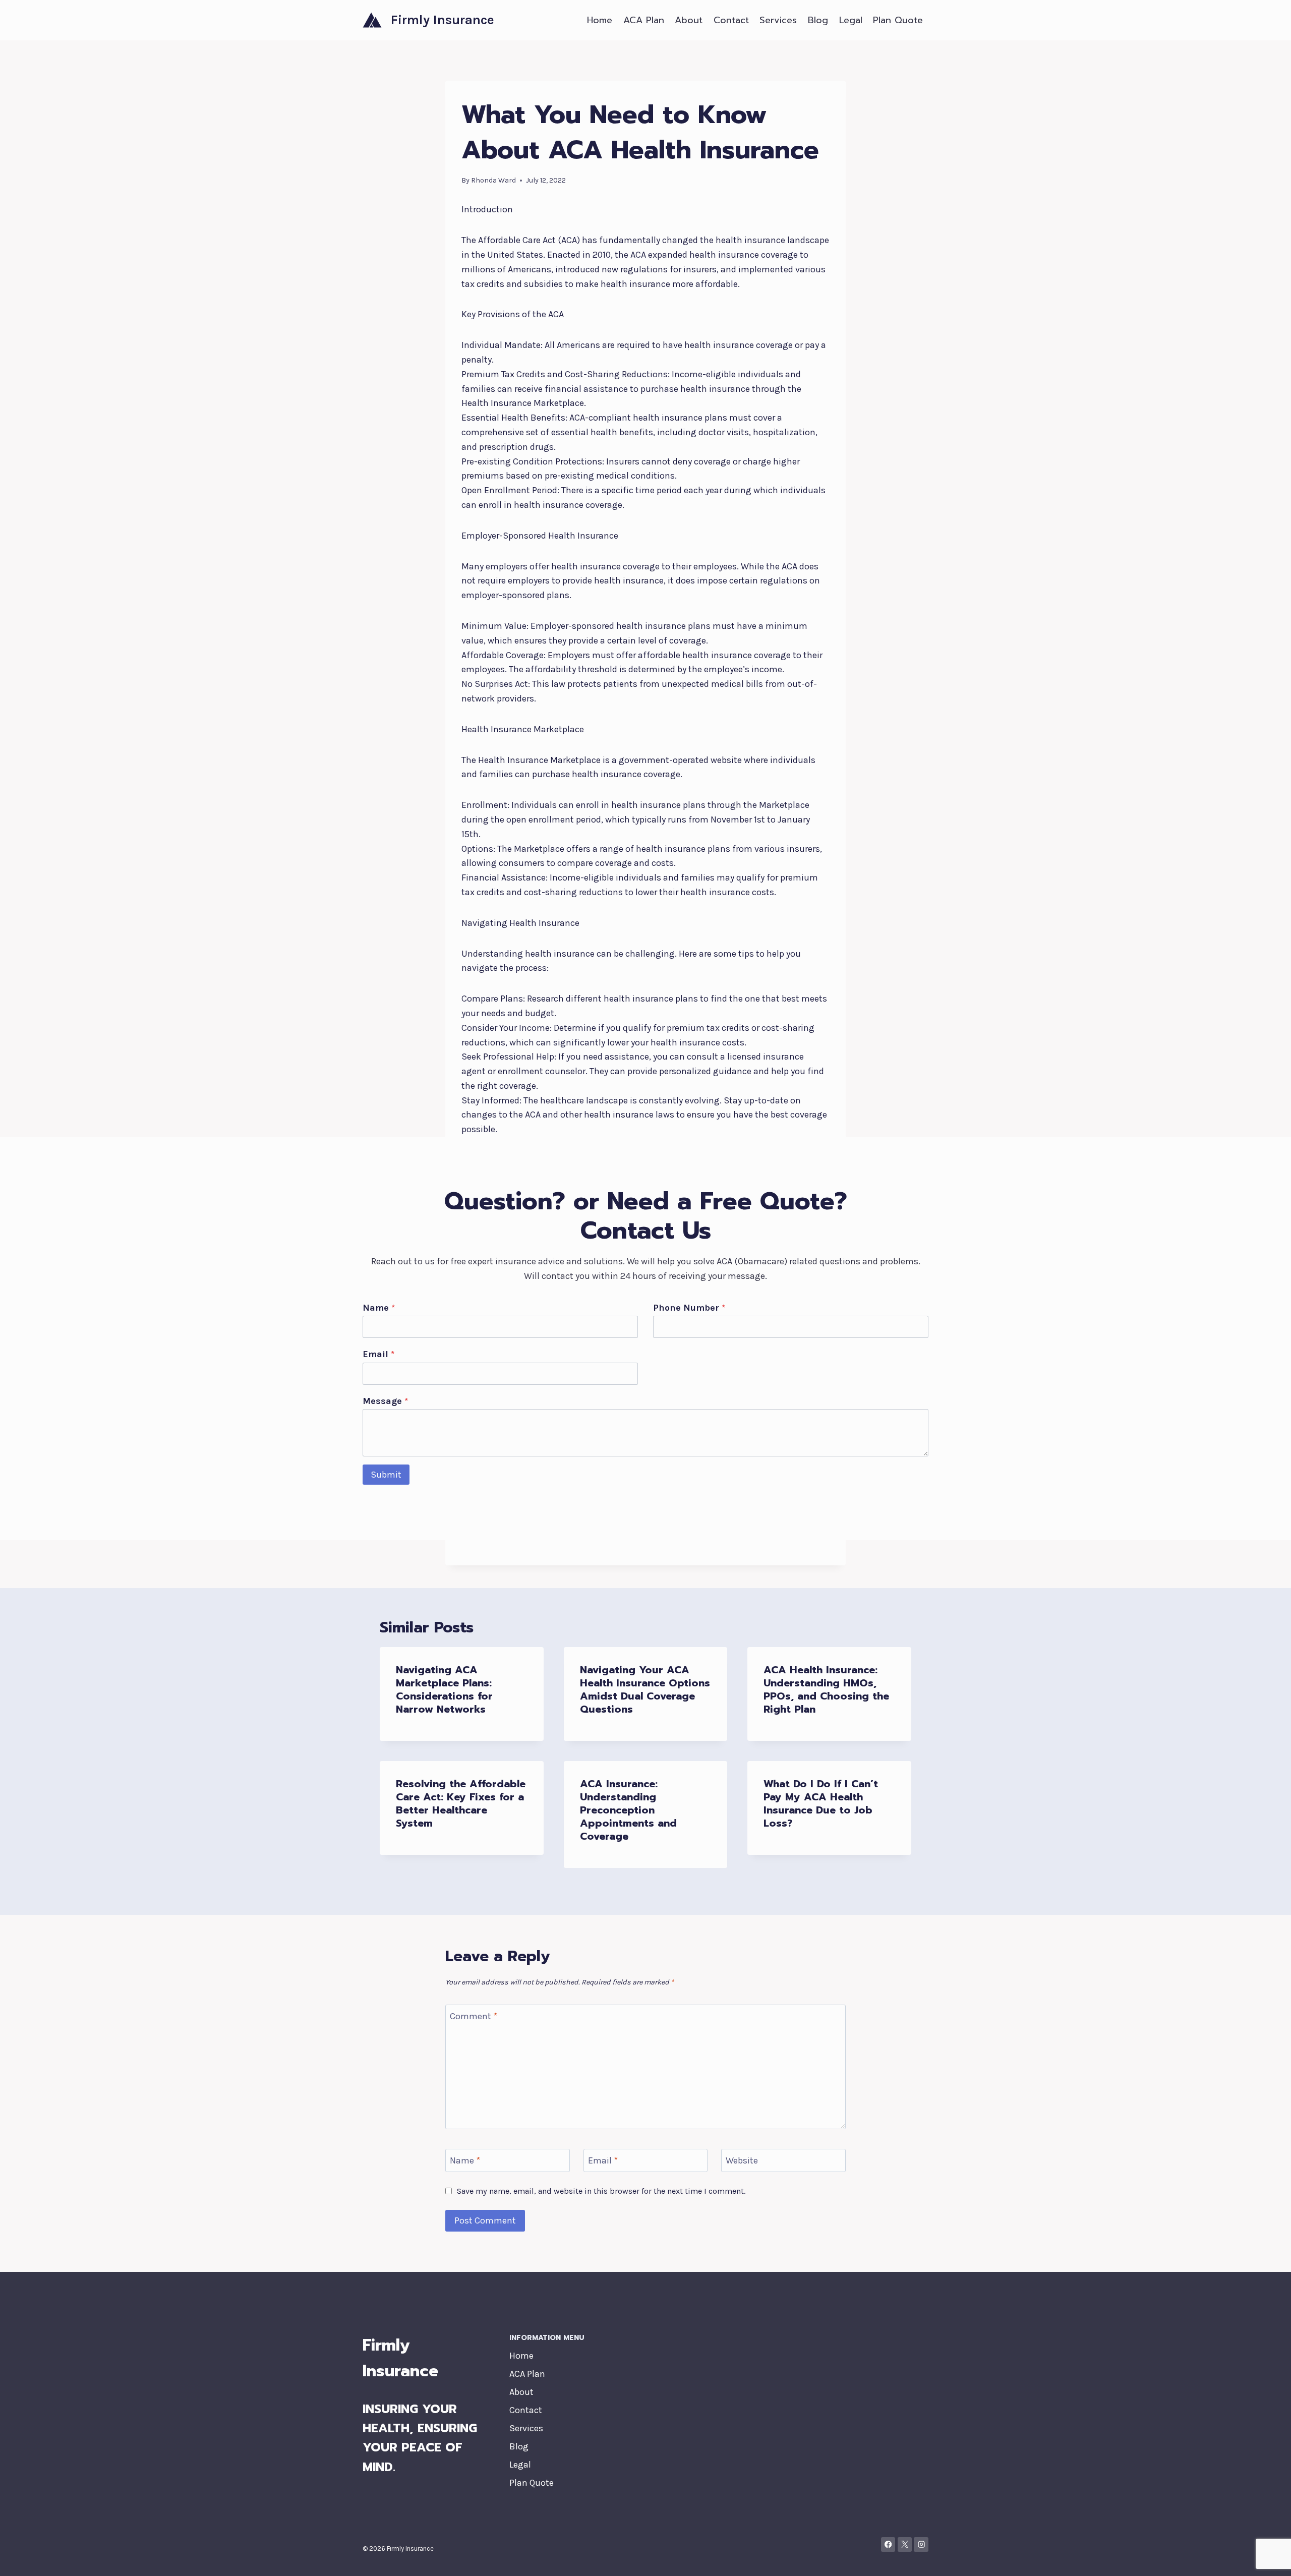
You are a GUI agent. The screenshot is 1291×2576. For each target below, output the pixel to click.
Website (742, 2160)
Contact (731, 20)
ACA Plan (644, 20)
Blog (818, 20)
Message (385, 1401)
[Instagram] (921, 2544)
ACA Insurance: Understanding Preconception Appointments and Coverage (628, 1810)
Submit (386, 1475)
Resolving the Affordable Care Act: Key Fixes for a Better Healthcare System (461, 1803)
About (689, 20)
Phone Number (689, 1308)
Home (600, 20)
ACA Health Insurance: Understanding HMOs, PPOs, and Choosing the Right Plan (826, 1689)
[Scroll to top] (1268, 2558)
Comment (474, 2016)
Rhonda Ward (493, 180)
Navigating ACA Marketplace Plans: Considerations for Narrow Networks (444, 1689)
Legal (851, 20)
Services (778, 20)
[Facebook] (888, 2544)
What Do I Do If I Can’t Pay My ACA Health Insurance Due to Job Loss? (821, 1803)
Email (378, 1354)
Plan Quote (898, 20)
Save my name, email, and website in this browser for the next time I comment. (601, 2191)
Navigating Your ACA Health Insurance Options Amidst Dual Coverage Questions (645, 1689)
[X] (905, 2544)
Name (379, 1308)
